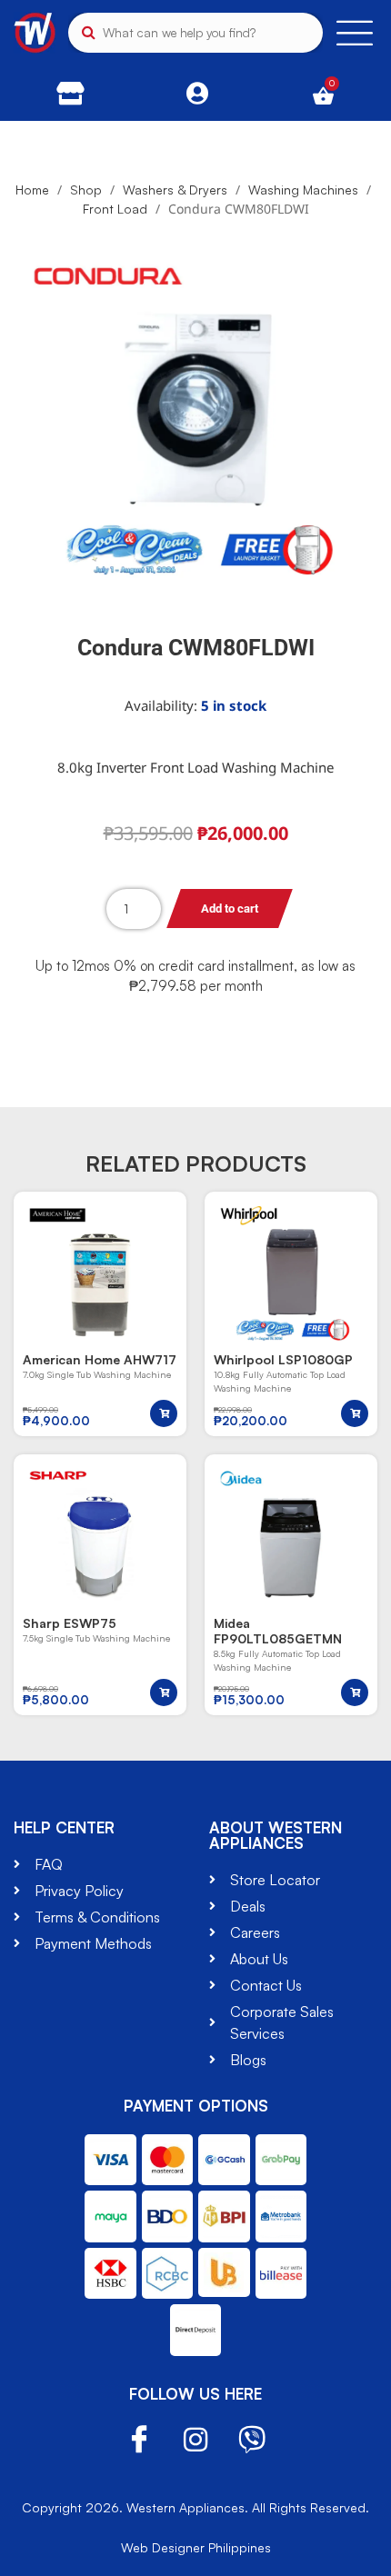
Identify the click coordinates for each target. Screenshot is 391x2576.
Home (32, 190)
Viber (252, 2440)
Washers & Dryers (175, 190)
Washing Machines (303, 190)
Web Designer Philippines (196, 2547)
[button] (164, 1413)
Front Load (115, 209)
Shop (86, 190)
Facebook (139, 2440)
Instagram (195, 2440)
